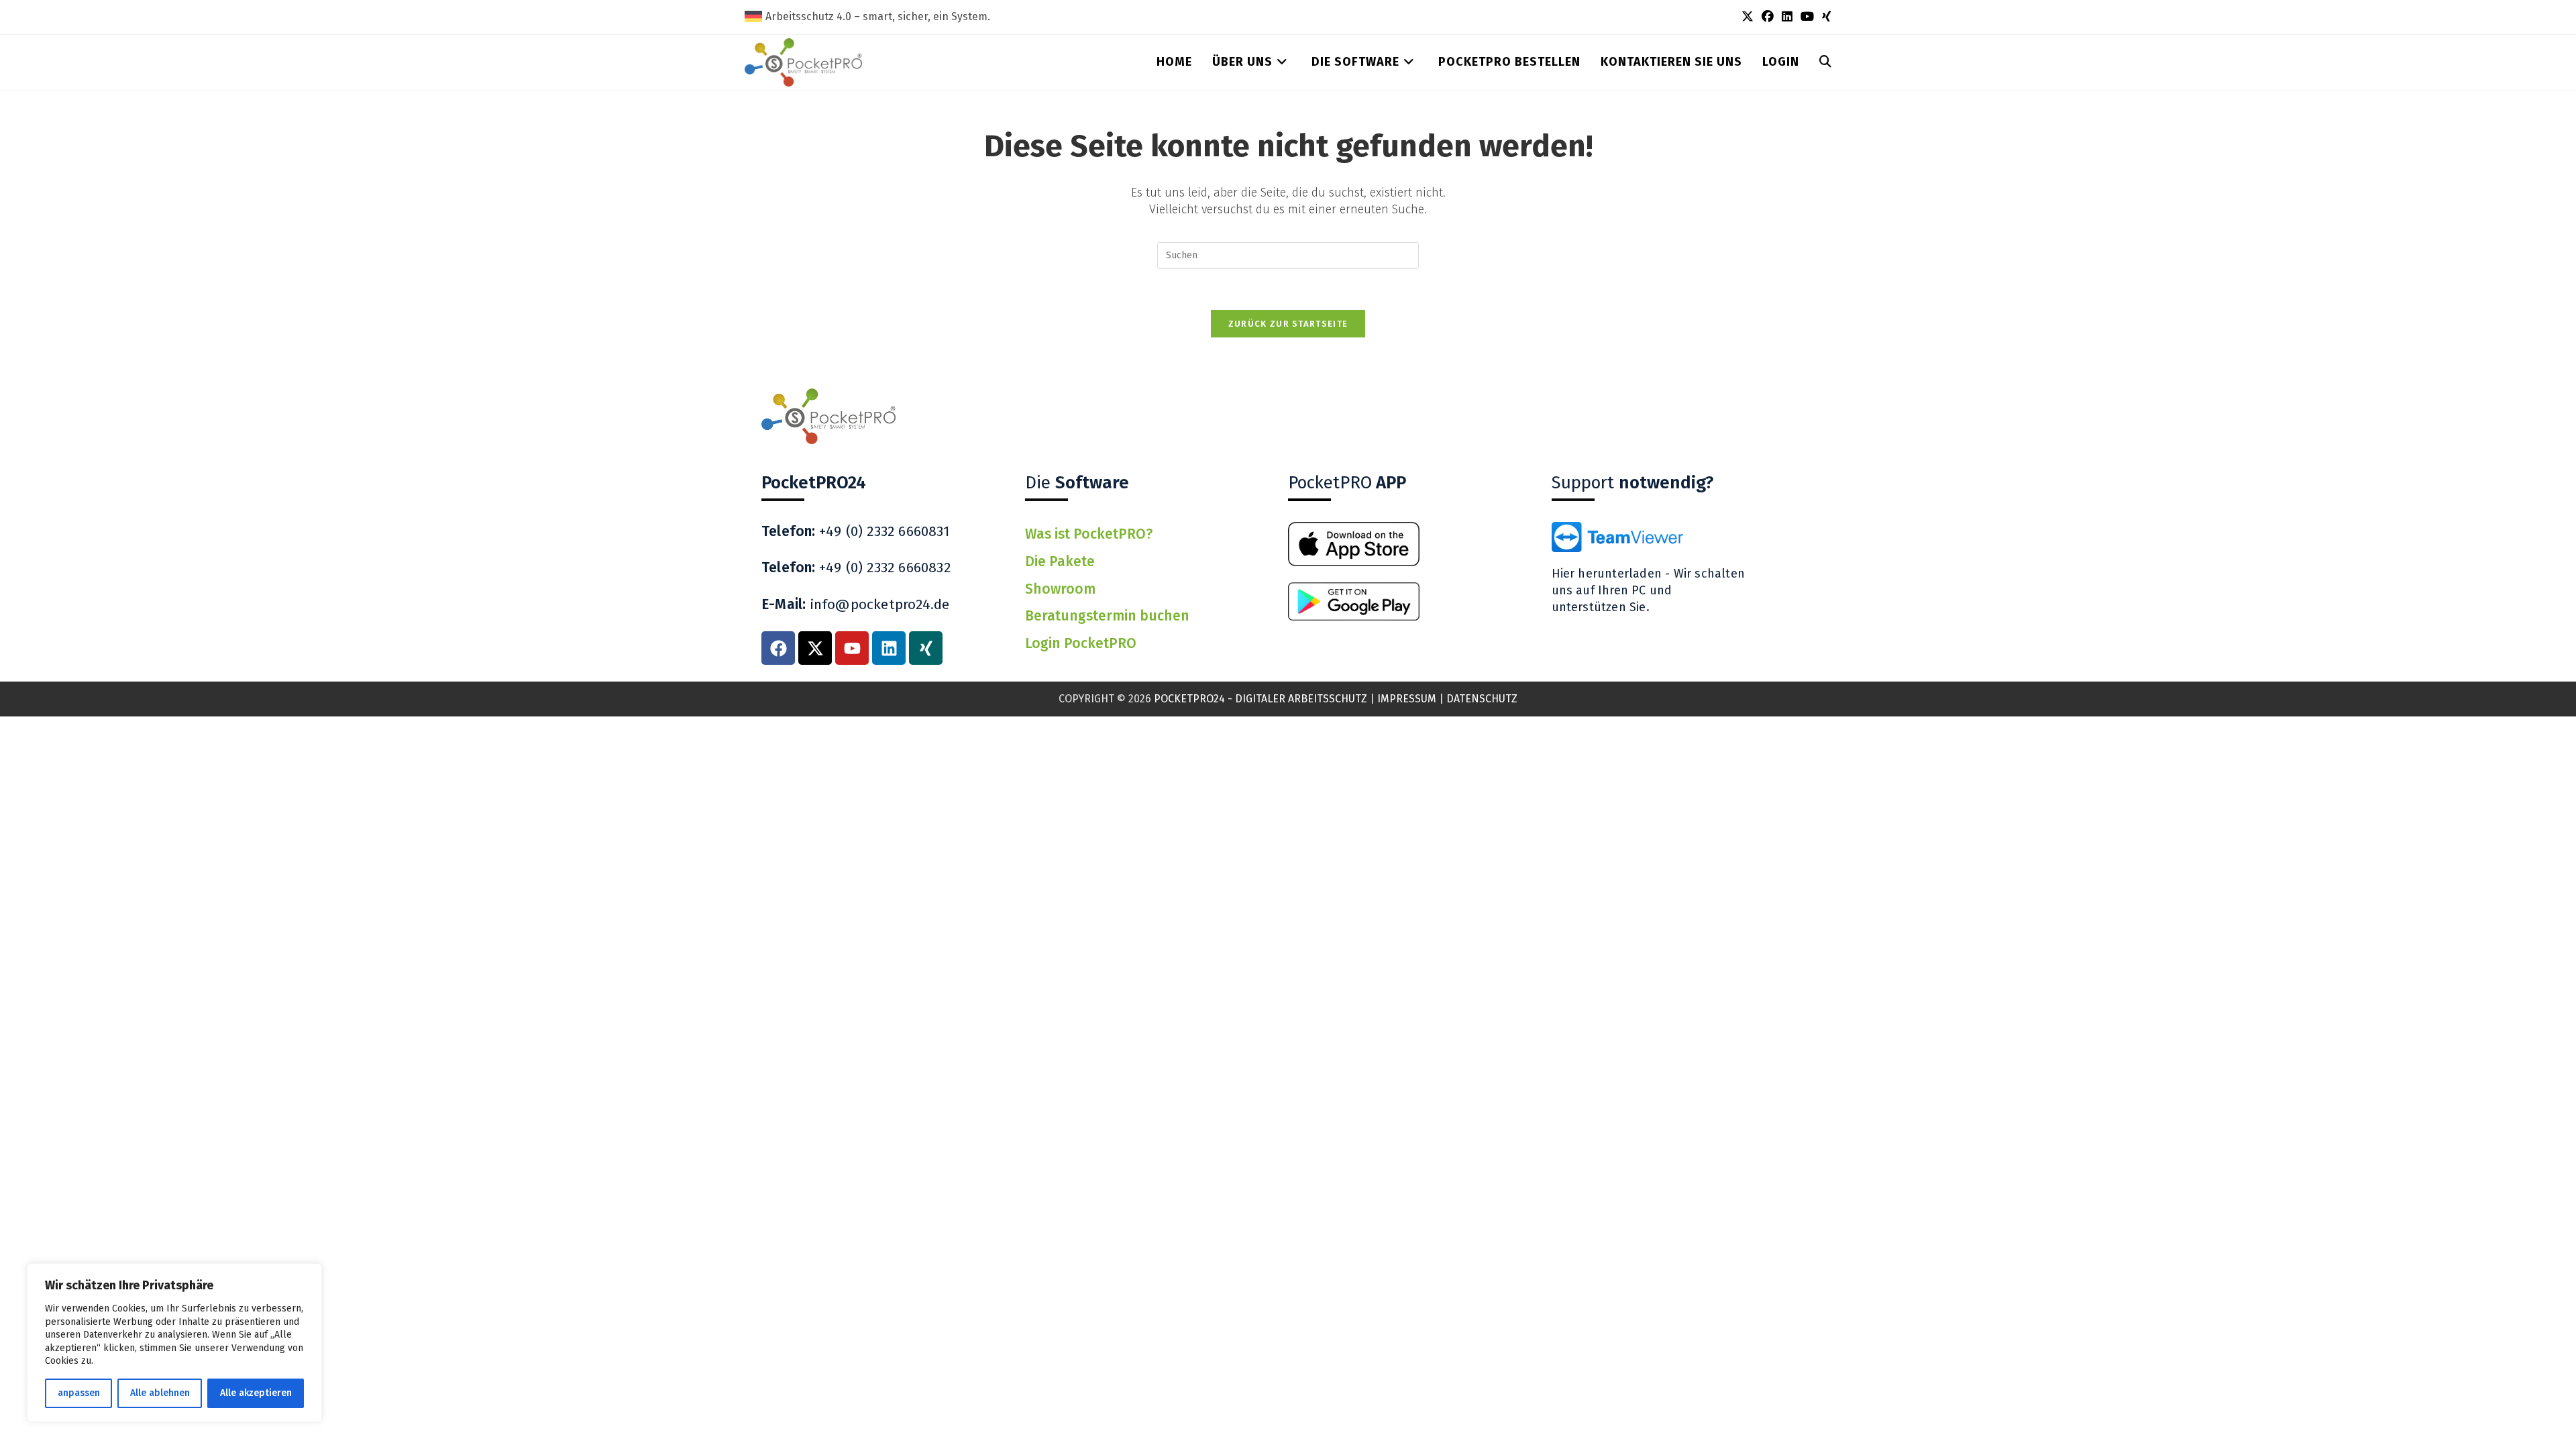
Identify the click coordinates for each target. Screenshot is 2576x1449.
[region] (174, 1343)
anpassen (79, 1393)
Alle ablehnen (160, 1393)
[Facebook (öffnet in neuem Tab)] (1768, 17)
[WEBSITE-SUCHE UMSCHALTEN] (1825, 62)
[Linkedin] (889, 648)
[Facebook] (778, 648)
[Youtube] (852, 648)
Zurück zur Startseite (1288, 324)
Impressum (1407, 699)
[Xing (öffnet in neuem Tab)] (1825, 17)
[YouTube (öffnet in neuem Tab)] (1807, 17)
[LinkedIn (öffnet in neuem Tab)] (1787, 17)
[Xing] (926, 648)
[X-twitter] (815, 648)
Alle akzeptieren (256, 1393)
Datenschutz (1482, 699)
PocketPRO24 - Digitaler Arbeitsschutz (1260, 699)
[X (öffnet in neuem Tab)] (1748, 17)
